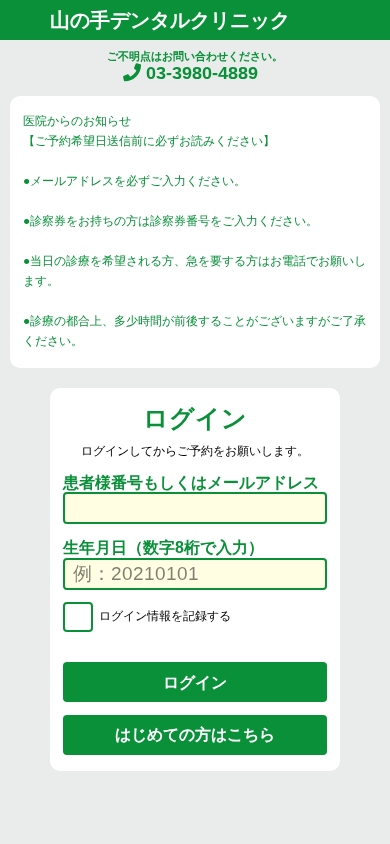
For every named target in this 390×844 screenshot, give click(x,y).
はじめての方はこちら (195, 734)
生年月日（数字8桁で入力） (163, 547)
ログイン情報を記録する (163, 617)
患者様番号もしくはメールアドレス (191, 482)
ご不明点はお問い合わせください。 (195, 66)
